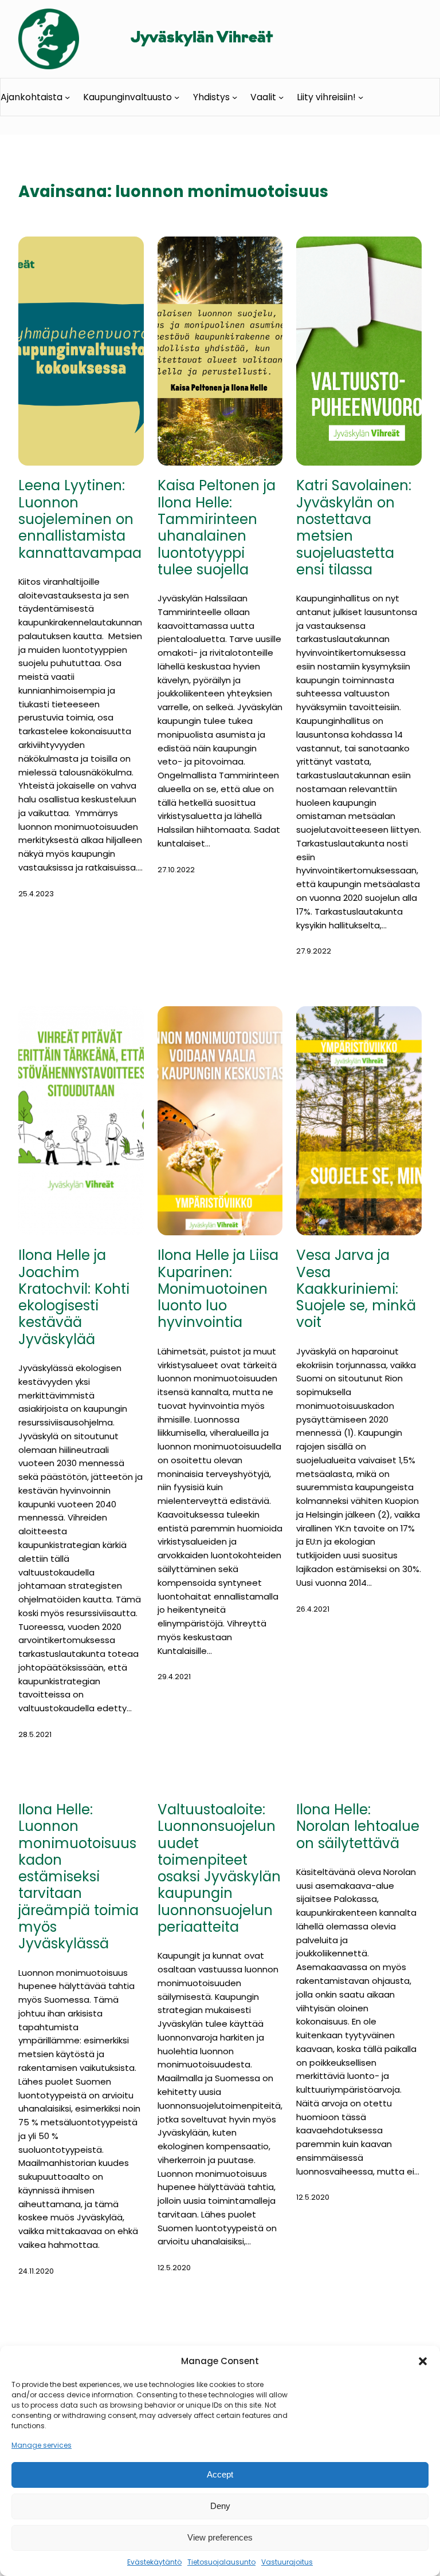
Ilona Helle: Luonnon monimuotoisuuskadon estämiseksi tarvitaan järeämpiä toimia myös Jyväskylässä (78, 1877)
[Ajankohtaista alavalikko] (67, 97)
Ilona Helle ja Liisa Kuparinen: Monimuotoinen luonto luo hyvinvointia (218, 1289)
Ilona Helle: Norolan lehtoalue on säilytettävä (358, 1826)
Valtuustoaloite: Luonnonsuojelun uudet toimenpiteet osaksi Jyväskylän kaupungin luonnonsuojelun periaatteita (219, 1868)
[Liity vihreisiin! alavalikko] (361, 97)
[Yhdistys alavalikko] (235, 97)
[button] (423, 2361)
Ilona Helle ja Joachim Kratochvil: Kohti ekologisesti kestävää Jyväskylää (74, 1297)
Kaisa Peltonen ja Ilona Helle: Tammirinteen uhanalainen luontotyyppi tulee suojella (217, 527)
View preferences (220, 2537)
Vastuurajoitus (287, 2562)
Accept (220, 2474)
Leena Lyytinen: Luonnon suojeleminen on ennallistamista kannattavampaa (80, 519)
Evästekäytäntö (154, 2562)
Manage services (42, 2445)
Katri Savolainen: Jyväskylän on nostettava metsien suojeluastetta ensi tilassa (354, 527)
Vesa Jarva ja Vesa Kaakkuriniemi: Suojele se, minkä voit (356, 1289)
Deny (220, 2506)
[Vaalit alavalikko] (281, 97)
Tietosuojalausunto (221, 2562)
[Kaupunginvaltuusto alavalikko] (177, 97)
